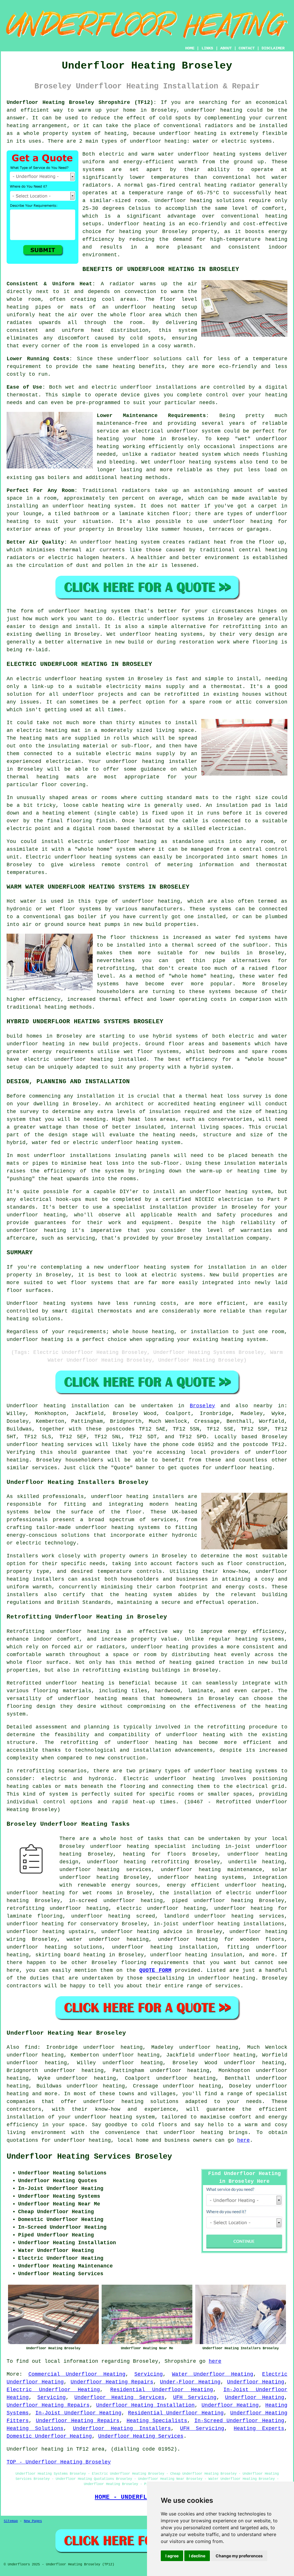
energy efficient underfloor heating (226, 1885)
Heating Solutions (35, 2428)
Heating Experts (259, 2428)
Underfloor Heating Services (119, 2397)
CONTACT (247, 48)
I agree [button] (172, 2556)
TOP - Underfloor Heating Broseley (59, 2462)
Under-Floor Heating (190, 2382)
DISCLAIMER (273, 48)
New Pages (33, 2521)
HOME (190, 48)
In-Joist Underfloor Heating (78, 2413)
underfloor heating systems (219, 154)
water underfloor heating (108, 1939)
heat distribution (120, 330)
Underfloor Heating (256, 2382)
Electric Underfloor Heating (53, 2390)
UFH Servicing (195, 2397)
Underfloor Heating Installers (122, 2428)
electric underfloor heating (161, 1908)
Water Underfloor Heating (213, 2374)
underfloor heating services (50, 1445)
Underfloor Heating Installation (146, 2405)
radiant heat (207, 542)
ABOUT (226, 48)
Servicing (149, 2374)
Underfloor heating (183, 201)
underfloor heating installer (152, 761)
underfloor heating (213, 110)
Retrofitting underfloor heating (58, 1631)
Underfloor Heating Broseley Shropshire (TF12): (82, 102)
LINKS (207, 48)
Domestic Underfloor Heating (49, 2436)
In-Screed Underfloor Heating (239, 2421)
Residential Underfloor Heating (162, 2390)
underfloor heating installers (138, 1497)
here (243, 2140)
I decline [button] (197, 2556)
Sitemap (11, 2521)
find (31, 2047)
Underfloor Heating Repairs (112, 2382)
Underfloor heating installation (58, 1406)
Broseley (202, 1406)
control (217, 395)
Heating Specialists (157, 2421)
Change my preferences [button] (239, 2556)
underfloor (64, 611)
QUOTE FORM (155, 1970)
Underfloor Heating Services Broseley (89, 2157)
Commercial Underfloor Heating (77, 2374)
